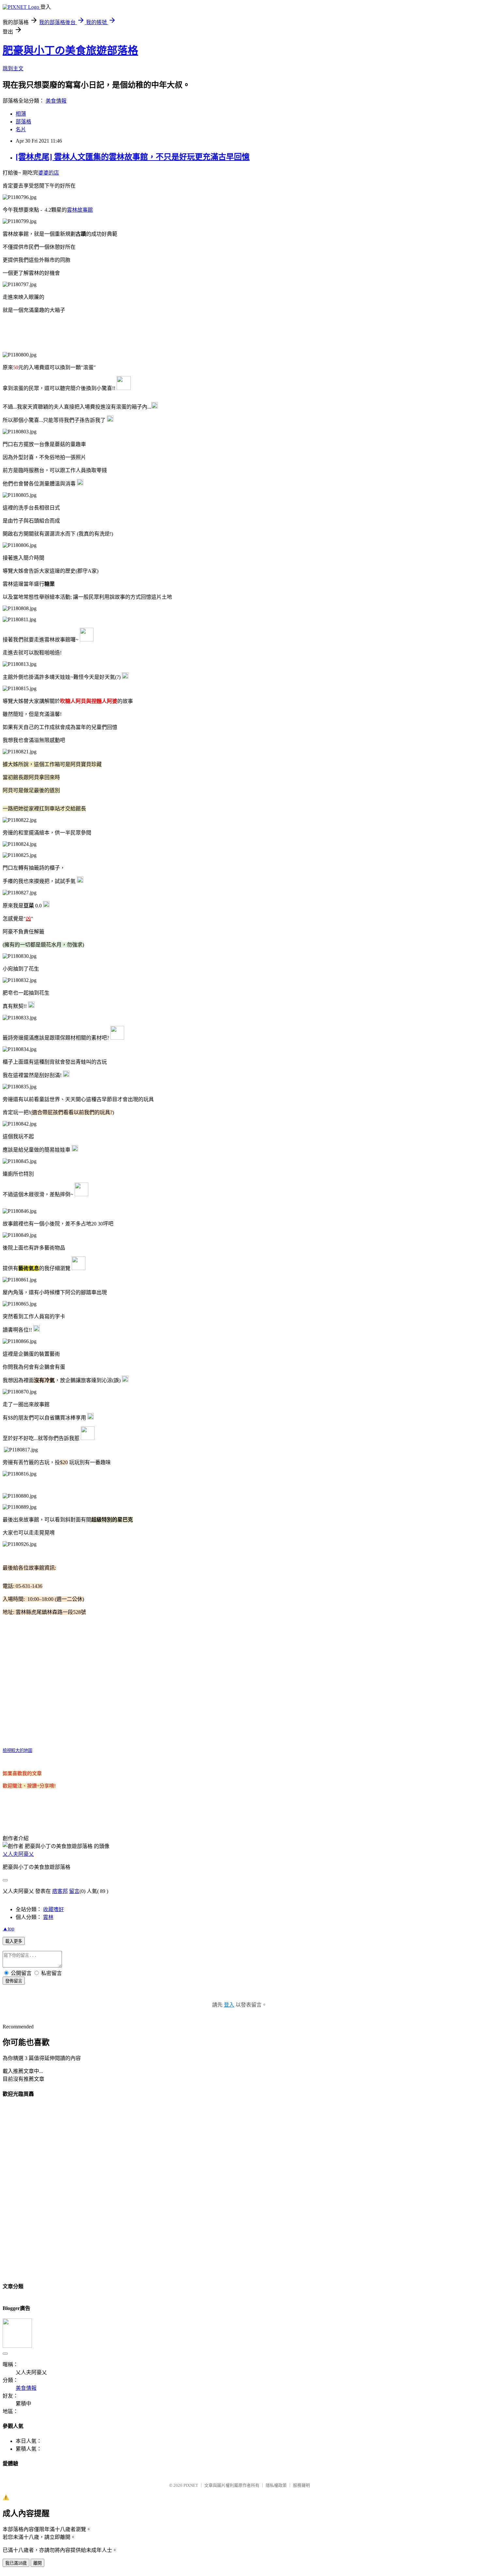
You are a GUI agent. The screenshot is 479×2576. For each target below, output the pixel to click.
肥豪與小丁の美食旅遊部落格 (70, 50)
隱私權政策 (276, 2485)
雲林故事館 (80, 210)
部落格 (23, 122)
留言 (74, 1891)
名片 (21, 129)
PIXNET (191, 2485)
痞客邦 (60, 1891)
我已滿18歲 (16, 2563)
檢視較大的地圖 (17, 1750)
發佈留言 (14, 1981)
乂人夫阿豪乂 (18, 1854)
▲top (8, 1929)
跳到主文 (13, 69)
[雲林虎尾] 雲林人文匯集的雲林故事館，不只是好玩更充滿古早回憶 (133, 157)
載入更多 (14, 1941)
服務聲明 (301, 2485)
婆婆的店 (49, 173)
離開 (37, 2563)
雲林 (48, 1917)
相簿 (21, 114)
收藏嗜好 (53, 1909)
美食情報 (56, 101)
